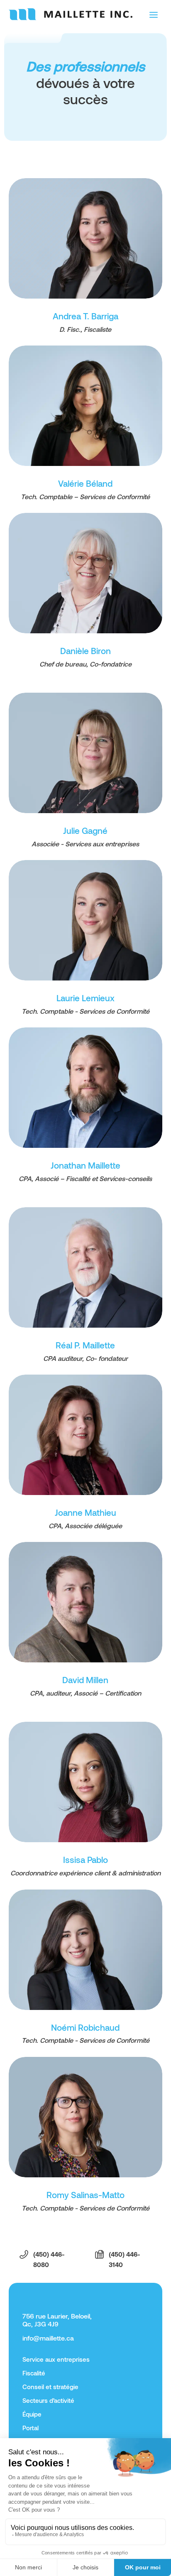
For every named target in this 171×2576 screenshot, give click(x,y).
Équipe (32, 2414)
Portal (31, 2428)
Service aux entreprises (56, 2359)
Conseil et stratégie (50, 2387)
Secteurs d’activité (48, 2400)
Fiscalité (34, 2373)
